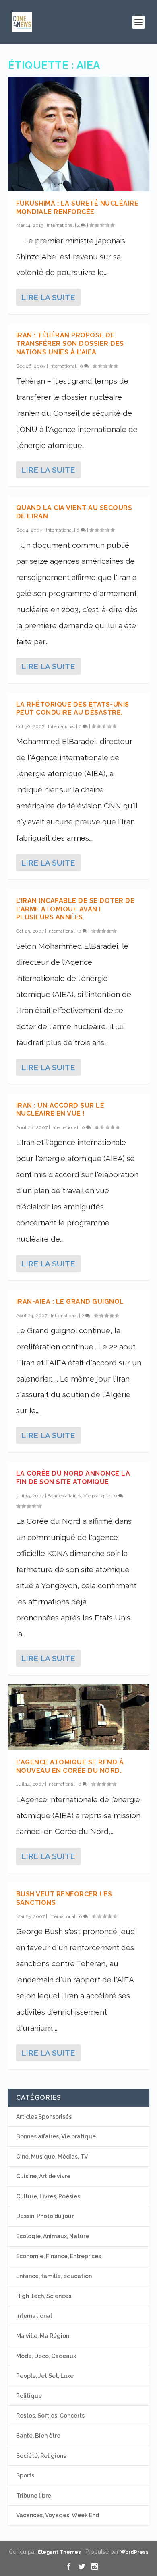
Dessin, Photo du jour (45, 2216)
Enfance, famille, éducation (54, 2276)
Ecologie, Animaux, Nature (53, 2236)
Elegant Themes (59, 2552)
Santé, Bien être (38, 2436)
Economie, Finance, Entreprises (59, 2256)
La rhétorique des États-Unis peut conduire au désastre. (73, 709)
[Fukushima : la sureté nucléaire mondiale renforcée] (79, 134)
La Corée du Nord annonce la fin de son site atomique (73, 1478)
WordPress (134, 2552)
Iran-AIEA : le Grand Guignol (70, 1302)
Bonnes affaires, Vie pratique (79, 1496)
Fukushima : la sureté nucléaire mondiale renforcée (77, 208)
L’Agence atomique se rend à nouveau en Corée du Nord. (70, 1766)
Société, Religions (41, 2456)
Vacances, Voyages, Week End (58, 2515)
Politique (29, 2396)
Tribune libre (34, 2496)
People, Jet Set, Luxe (45, 2376)
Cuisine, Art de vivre (43, 2176)
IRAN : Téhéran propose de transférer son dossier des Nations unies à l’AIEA (70, 344)
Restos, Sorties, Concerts (50, 2416)
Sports (25, 2475)
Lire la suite (48, 297)
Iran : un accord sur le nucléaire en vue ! (60, 1110)
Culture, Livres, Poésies (48, 2196)
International (60, 225)
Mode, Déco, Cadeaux (46, 2356)
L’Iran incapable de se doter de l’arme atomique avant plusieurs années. (75, 909)
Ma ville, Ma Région (43, 2336)
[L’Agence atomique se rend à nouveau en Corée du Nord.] (79, 1717)
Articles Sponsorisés (44, 2117)
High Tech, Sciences (44, 2296)
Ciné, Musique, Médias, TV (52, 2157)
